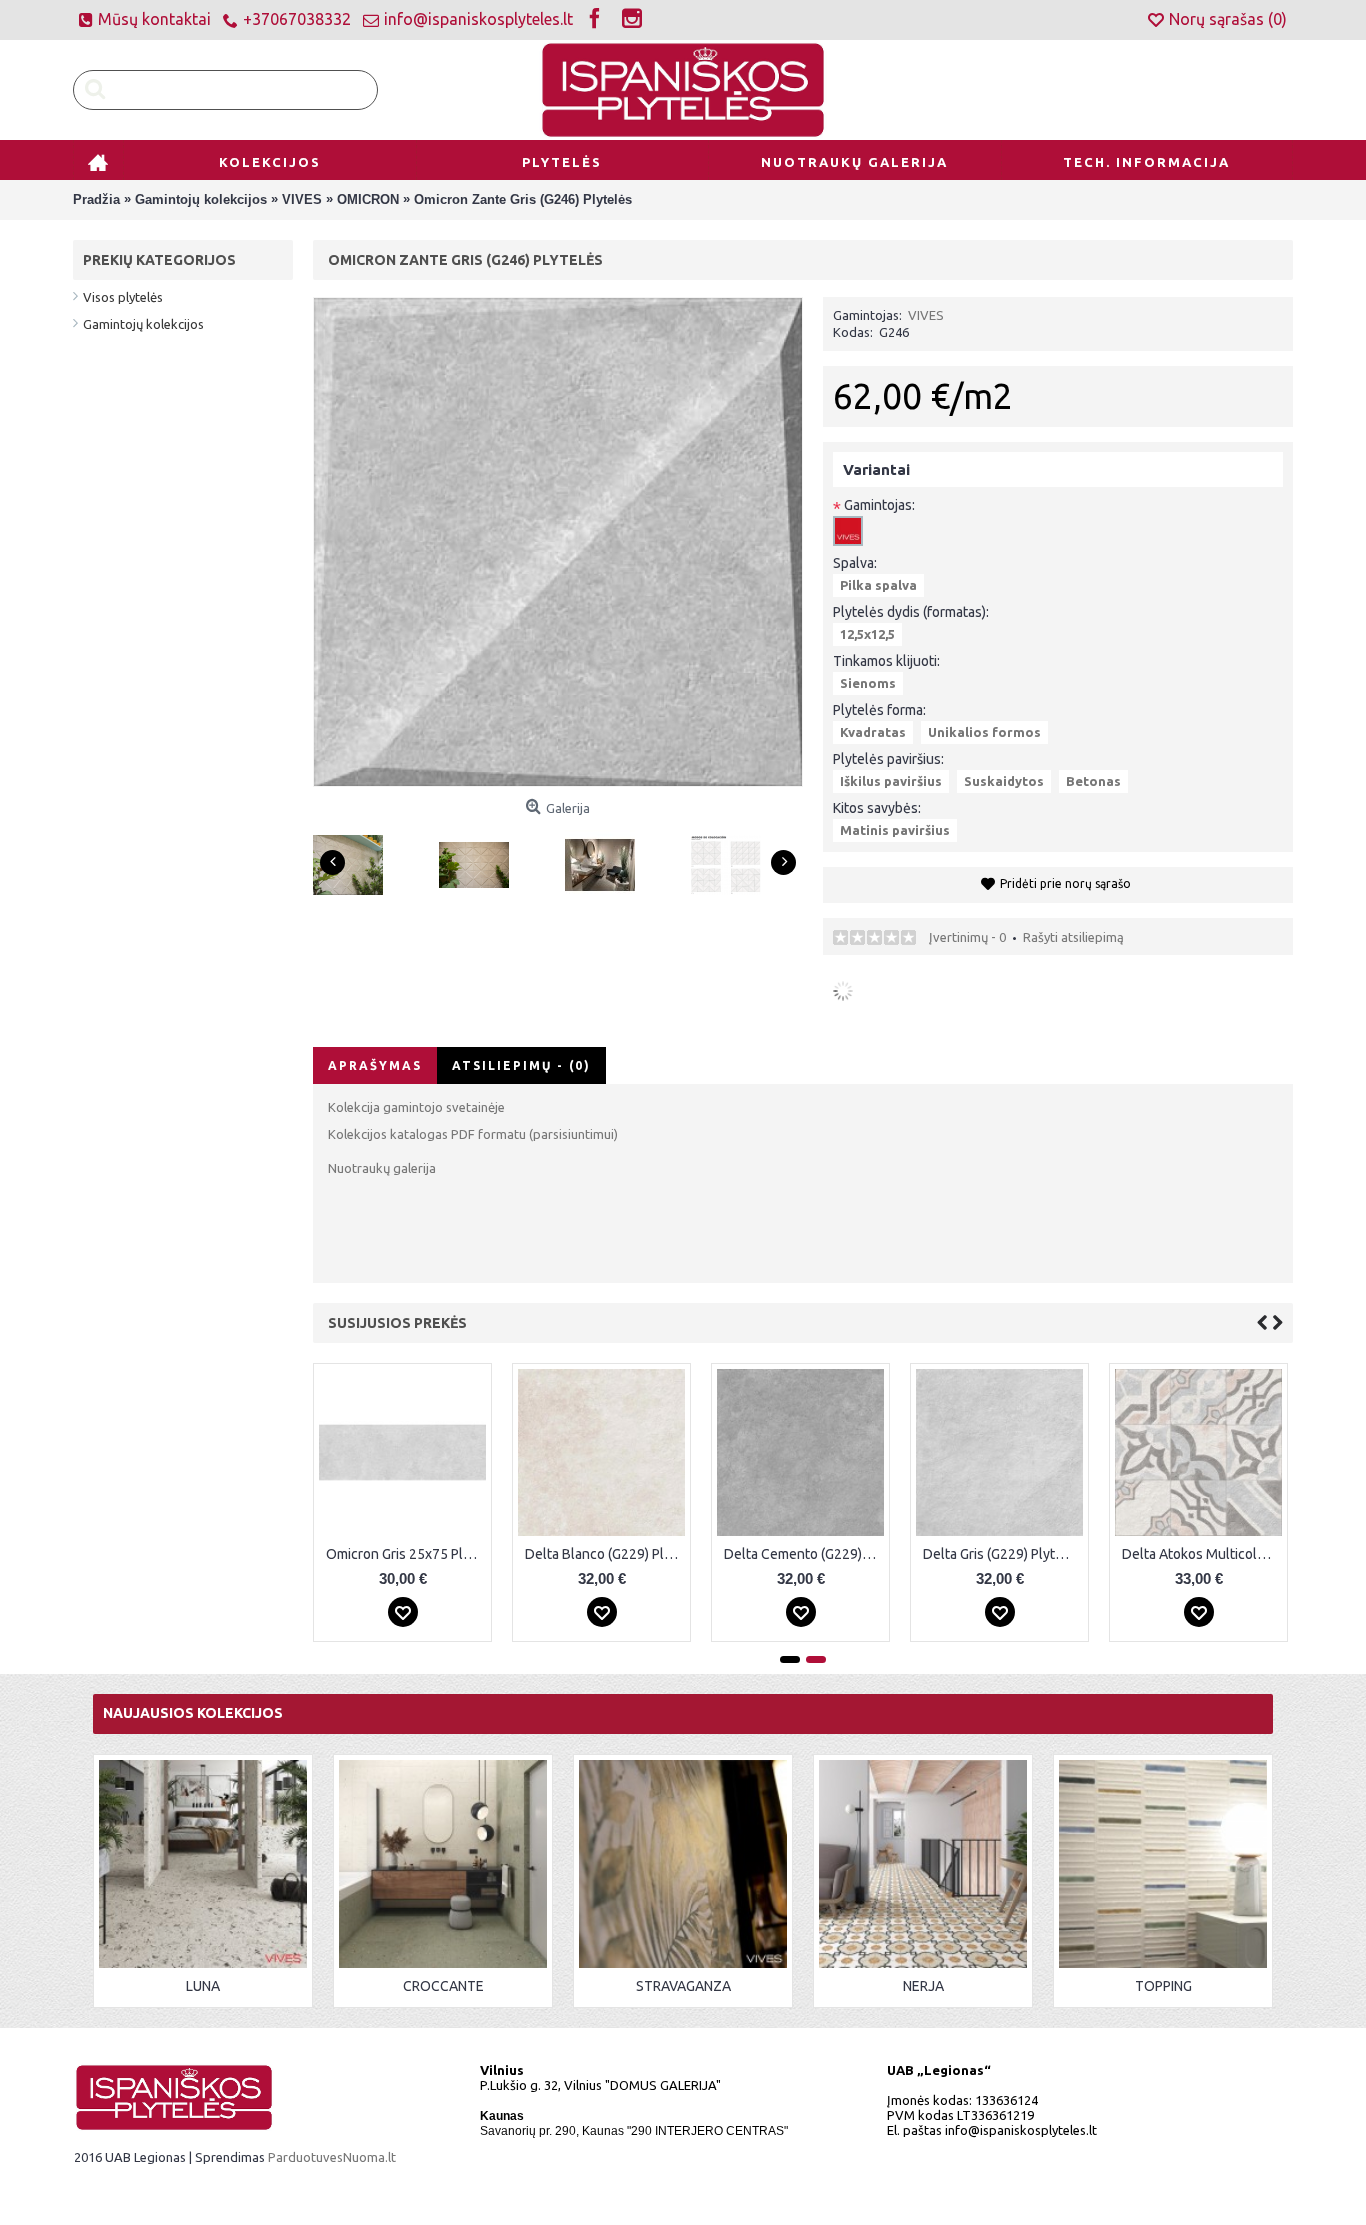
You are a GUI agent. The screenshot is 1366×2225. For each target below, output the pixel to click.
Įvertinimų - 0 (967, 937)
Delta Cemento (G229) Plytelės (804, 1554)
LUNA (203, 1986)
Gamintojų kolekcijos (143, 324)
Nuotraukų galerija (382, 1168)
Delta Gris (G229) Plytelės (1002, 1554)
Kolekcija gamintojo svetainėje (416, 1107)
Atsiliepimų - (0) (521, 1065)
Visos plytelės (123, 297)
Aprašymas (375, 1065)
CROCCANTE (443, 1986)
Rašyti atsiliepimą (1073, 937)
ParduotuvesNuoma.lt (332, 2157)
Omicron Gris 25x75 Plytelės (406, 1554)
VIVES (926, 315)
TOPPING (1163, 1986)
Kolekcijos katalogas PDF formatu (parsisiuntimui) (473, 1134)
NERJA (923, 1986)
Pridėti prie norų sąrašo (1065, 883)
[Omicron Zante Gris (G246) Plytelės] (355, 857)
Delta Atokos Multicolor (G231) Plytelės (1202, 1554)
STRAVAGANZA (683, 1986)
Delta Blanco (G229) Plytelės (605, 1554)
